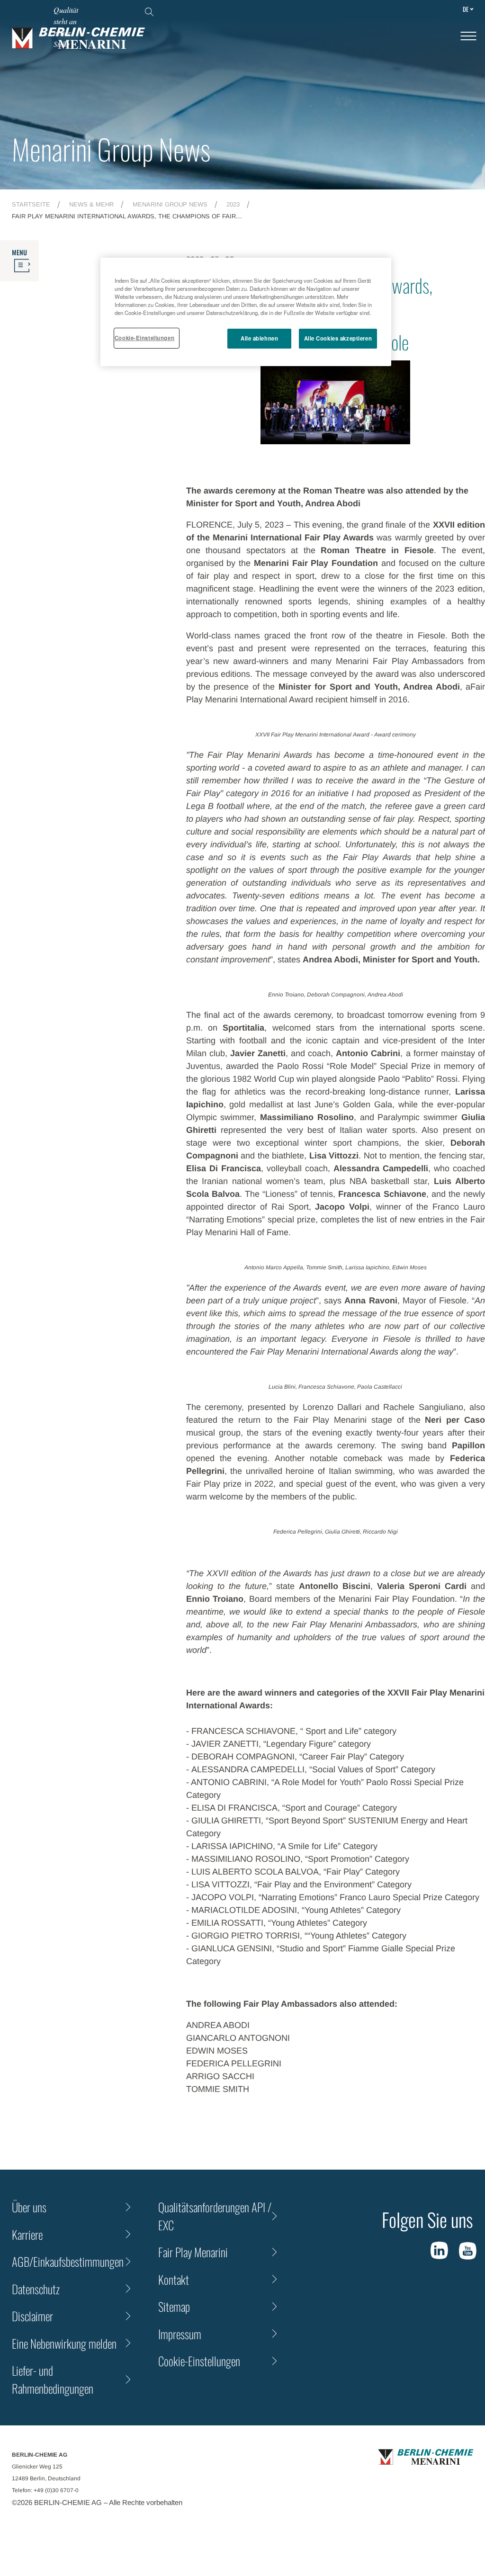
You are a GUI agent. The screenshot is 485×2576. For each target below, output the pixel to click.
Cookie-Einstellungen (144, 338)
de (466, 9)
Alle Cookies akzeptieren (338, 338)
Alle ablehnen (259, 338)
